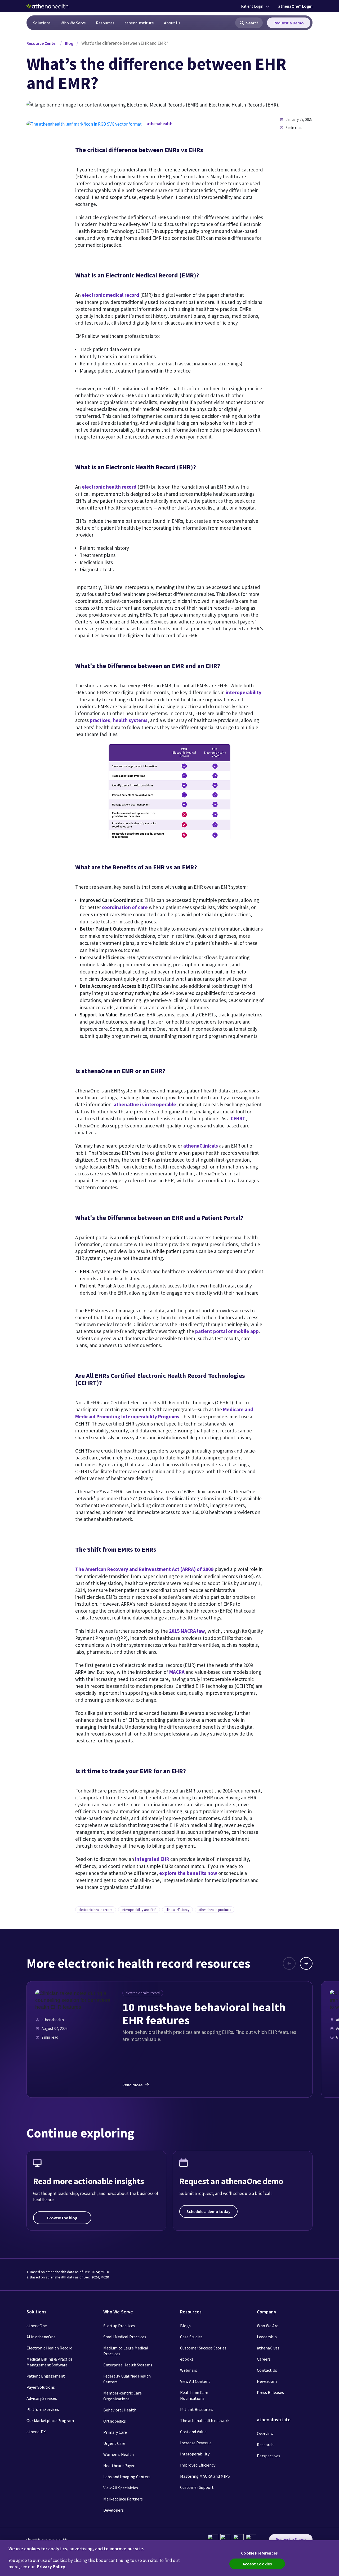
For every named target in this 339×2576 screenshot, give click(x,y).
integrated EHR (152, 1859)
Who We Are (268, 2326)
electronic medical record (110, 295)
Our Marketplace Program (50, 2420)
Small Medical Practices (125, 2337)
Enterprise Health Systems (128, 2365)
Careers (264, 2359)
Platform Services (43, 2409)
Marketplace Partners (123, 2499)
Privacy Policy (51, 2567)
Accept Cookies (257, 2564)
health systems (130, 720)
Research (265, 2445)
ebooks (187, 2359)
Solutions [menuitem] (42, 23)
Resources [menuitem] (105, 23)
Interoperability (195, 2454)
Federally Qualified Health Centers (127, 2379)
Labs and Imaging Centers (127, 2477)
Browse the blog (62, 2218)
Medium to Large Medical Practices (126, 2351)
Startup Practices (119, 2326)
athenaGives (268, 2348)
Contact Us (267, 2370)
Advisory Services (42, 2398)
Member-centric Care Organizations (122, 2396)
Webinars (189, 2370)
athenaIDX (36, 2432)
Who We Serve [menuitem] (73, 23)
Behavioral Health (120, 2410)
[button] (249, 23)
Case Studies (191, 2337)
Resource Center (42, 43)
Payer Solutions (41, 2387)
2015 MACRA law (187, 1631)
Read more (132, 2085)
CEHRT (238, 1118)
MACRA (177, 1672)
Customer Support (197, 2487)
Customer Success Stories (203, 2348)
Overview (265, 2433)
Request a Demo (289, 23)
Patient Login (252, 6)
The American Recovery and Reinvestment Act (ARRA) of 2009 (144, 1569)
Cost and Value (193, 2432)
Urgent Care (114, 2443)
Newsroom (267, 2381)
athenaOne (37, 2326)
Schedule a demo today (208, 2211)
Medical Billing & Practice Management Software (50, 2362)
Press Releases (270, 2392)
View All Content (195, 2381)
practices (100, 720)
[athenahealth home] (47, 6)
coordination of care (125, 907)
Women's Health (119, 2454)
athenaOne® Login (295, 6)
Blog (69, 43)
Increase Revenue (196, 2443)
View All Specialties (121, 2488)
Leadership (267, 2337)
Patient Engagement (46, 2376)
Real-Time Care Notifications (194, 2395)
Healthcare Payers (120, 2466)
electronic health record (109, 487)
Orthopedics (115, 2421)
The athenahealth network (205, 2420)
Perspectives (269, 2456)
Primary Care (115, 2432)
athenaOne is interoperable (145, 1104)
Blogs (185, 2326)
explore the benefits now (188, 1873)
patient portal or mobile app (227, 1331)
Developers (113, 2510)
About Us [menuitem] (172, 23)
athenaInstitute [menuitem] (139, 23)
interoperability (244, 692)
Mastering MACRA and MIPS (205, 2476)
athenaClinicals (201, 1146)
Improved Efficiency (198, 2465)
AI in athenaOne (41, 2337)
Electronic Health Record (49, 2348)
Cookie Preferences (259, 2553)
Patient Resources (197, 2409)
